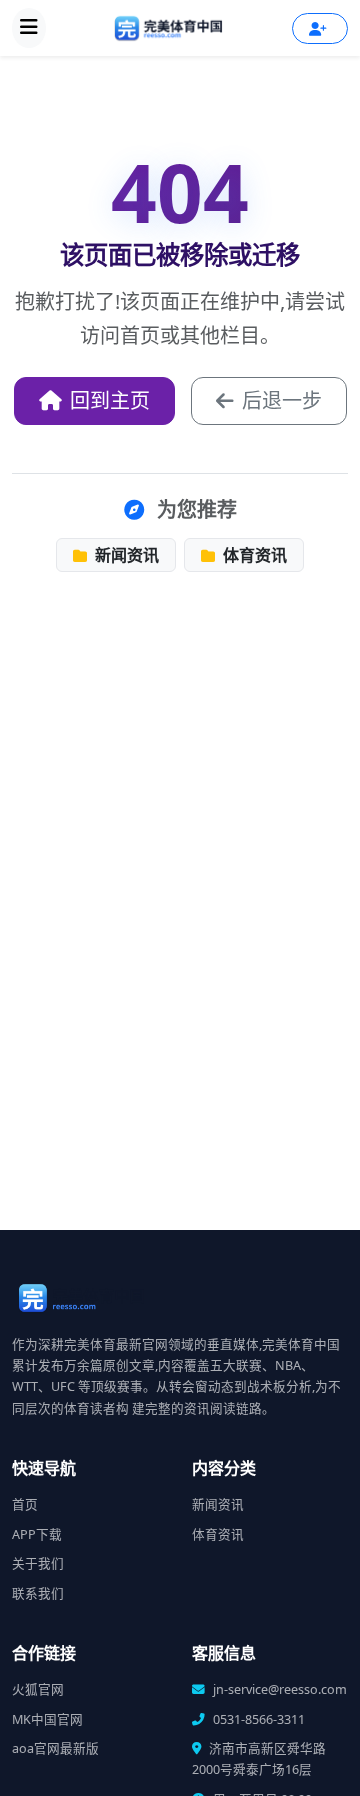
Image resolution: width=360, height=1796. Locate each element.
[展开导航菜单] (29, 28)
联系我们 (38, 1593)
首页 (25, 1504)
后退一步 (282, 400)
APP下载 (37, 1534)
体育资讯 (253, 555)
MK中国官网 (47, 1719)
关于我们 (38, 1563)
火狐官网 (38, 1689)
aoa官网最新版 (55, 1748)
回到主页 (110, 400)
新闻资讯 (125, 555)
